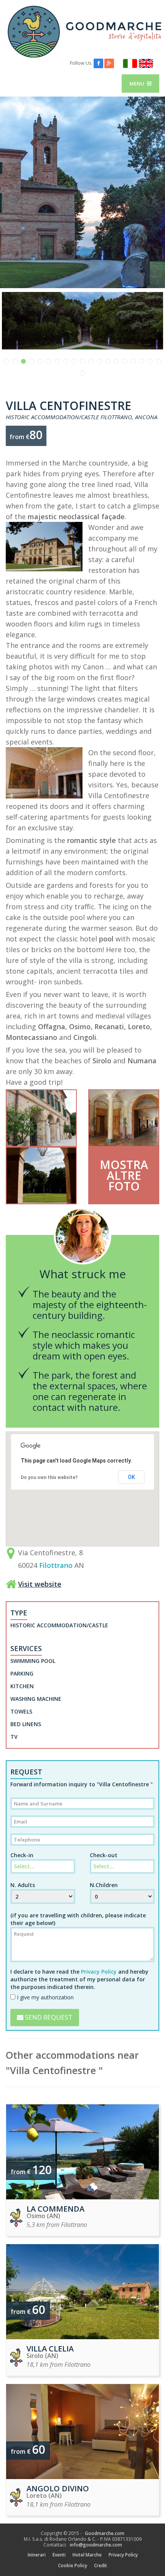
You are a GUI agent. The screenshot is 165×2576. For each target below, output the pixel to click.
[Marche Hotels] (146, 63)
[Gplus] (109, 63)
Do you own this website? (49, 1477)
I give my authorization (45, 1997)
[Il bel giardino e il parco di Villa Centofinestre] (41, 1176)
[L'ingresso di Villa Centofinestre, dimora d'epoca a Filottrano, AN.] (124, 1118)
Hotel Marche (87, 2555)
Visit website (40, 1584)
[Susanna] (82, 1263)
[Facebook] (98, 63)
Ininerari (37, 2555)
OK (131, 1477)
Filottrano (56, 1565)
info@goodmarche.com (96, 2545)
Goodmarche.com (105, 2533)
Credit (101, 2565)
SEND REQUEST (48, 2017)
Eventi (59, 2555)
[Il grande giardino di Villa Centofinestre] (82, 321)
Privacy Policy (99, 1972)
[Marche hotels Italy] (84, 31)
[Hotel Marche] (130, 63)
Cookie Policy (73, 2565)
